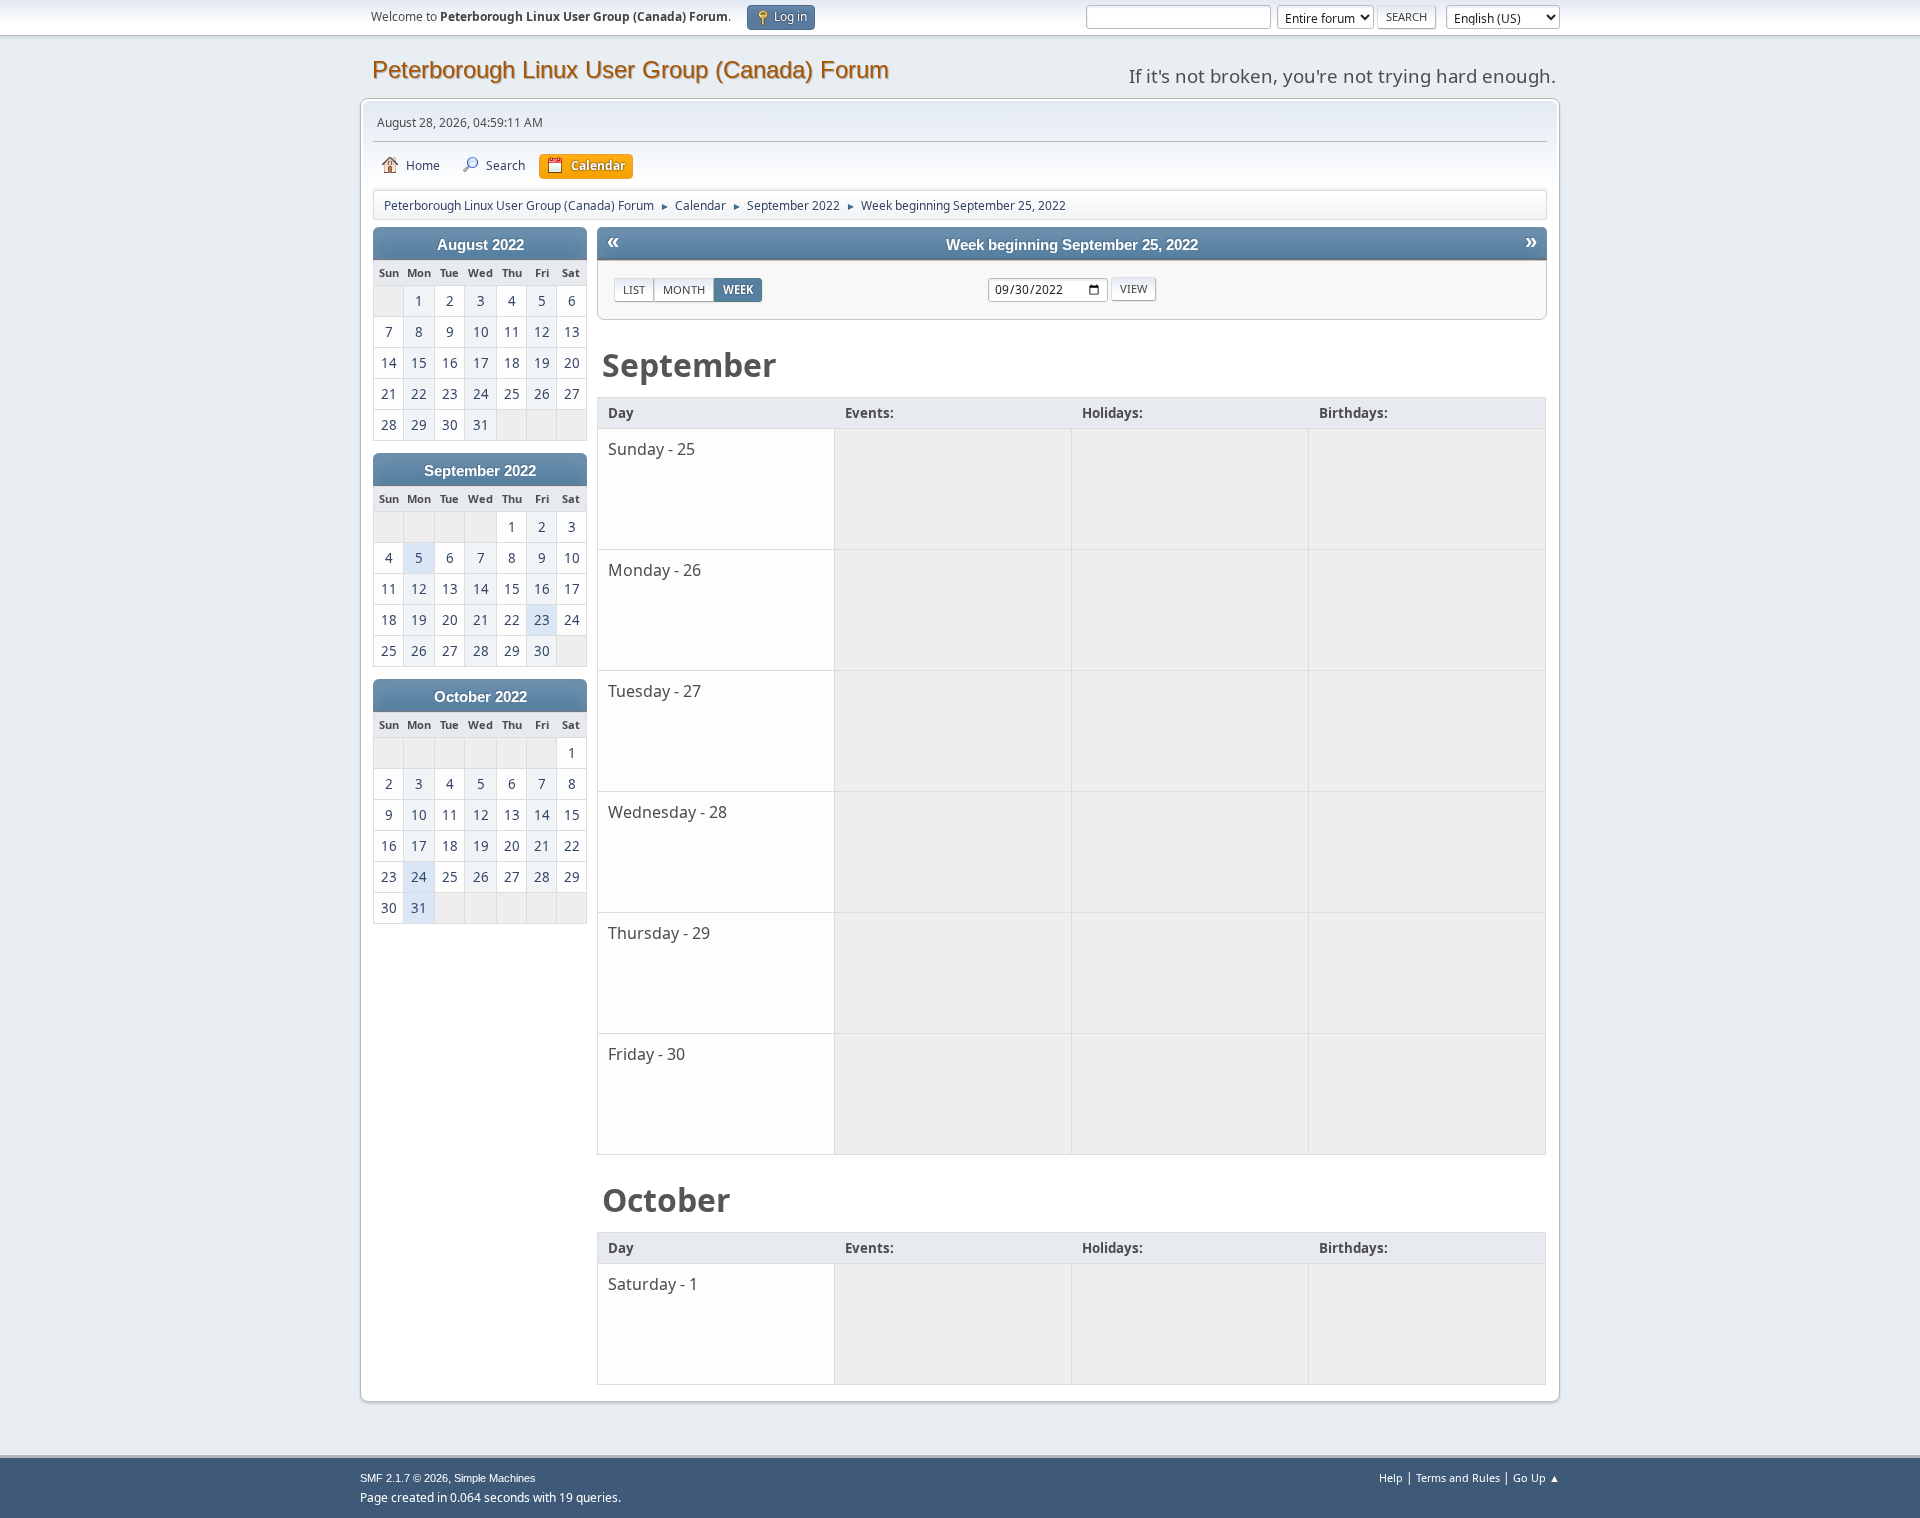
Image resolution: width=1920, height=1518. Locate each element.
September (689, 364)
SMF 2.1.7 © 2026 (404, 1478)
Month (684, 289)
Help (1391, 1477)
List (634, 289)
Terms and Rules (1458, 1477)
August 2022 (480, 245)
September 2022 (480, 471)
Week (738, 289)
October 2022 (480, 697)
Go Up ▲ (1536, 1477)
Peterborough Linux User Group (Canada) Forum (630, 69)
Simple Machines (495, 1478)
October (666, 1199)
